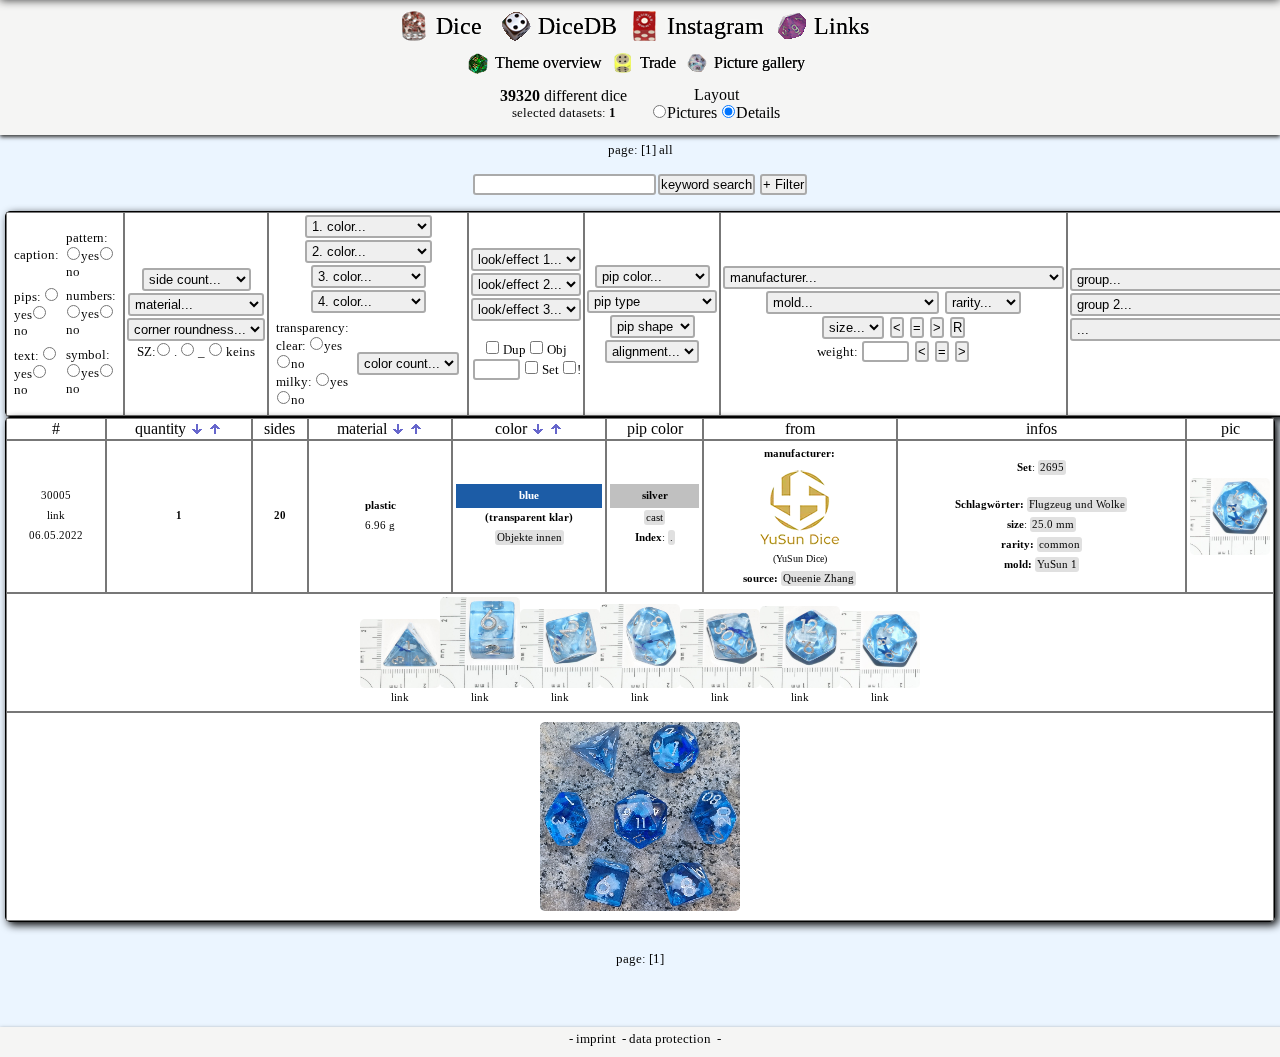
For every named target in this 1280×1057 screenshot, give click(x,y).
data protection (671, 1039)
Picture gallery (763, 62)
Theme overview (550, 62)
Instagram (718, 26)
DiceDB (580, 26)
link (56, 515)
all (666, 150)
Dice (465, 26)
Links (847, 26)
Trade (660, 62)
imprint (597, 1039)
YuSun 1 (1057, 564)
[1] (648, 150)
